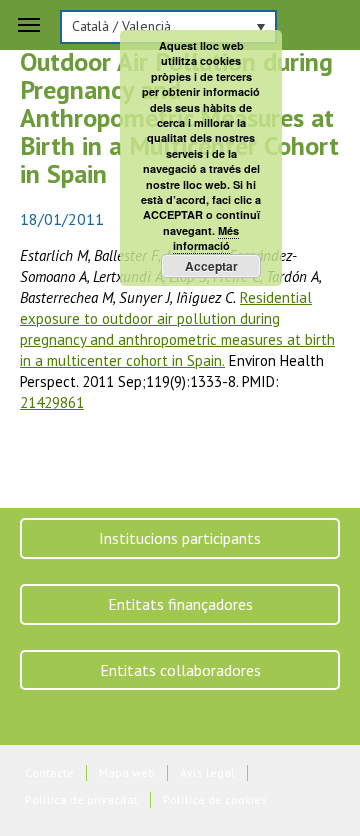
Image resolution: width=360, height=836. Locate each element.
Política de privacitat (81, 799)
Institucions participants (180, 538)
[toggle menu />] (29, 25)
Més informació (206, 238)
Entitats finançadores (180, 604)
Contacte (49, 772)
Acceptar (211, 266)
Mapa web (127, 772)
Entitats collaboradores (180, 670)
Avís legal (207, 772)
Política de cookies (215, 799)
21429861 (52, 402)
